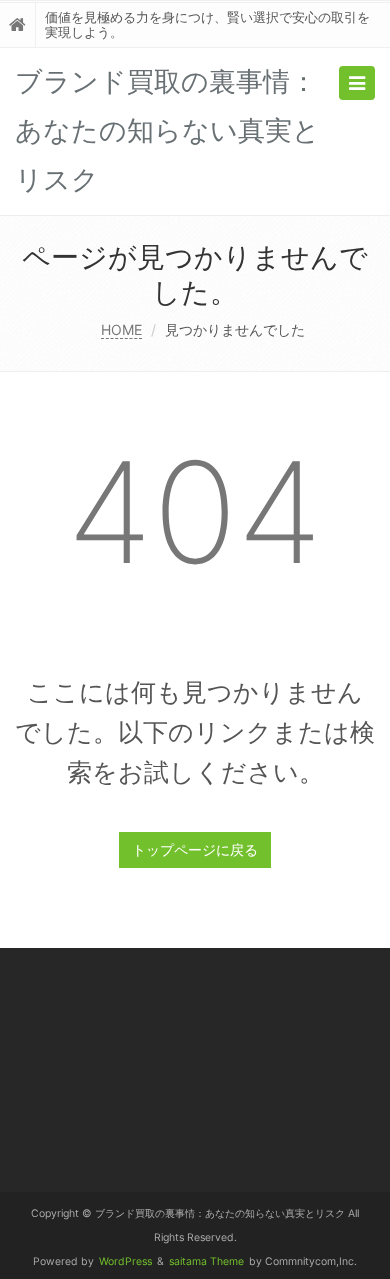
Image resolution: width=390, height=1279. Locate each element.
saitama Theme (206, 1261)
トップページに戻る (195, 849)
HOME (121, 329)
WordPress (125, 1261)
